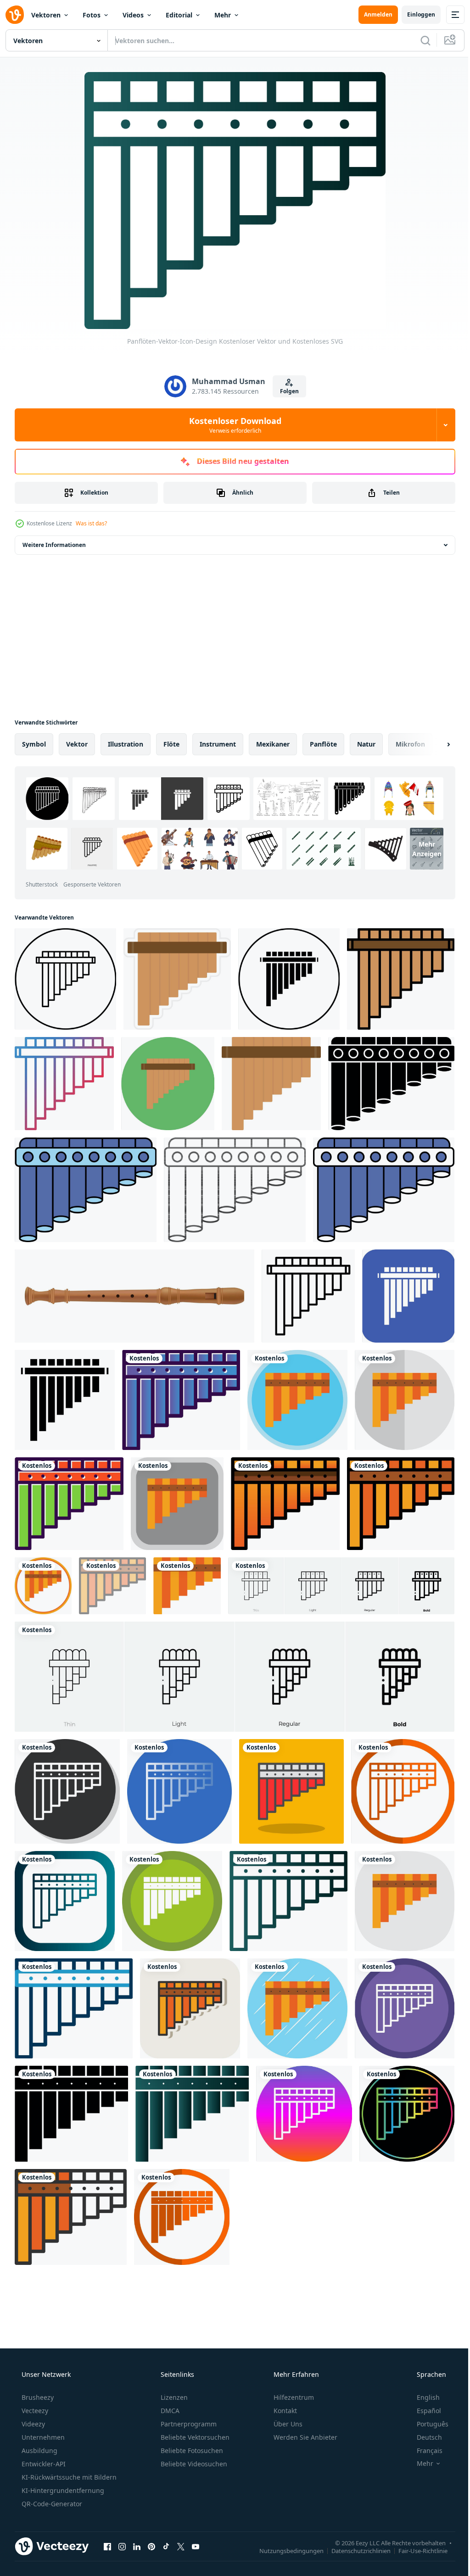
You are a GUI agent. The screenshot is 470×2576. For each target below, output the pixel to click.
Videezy (32, 2424)
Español (423, 2411)
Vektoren (46, 15)
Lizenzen (173, 2397)
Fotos (92, 15)
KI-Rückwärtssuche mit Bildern (68, 2477)
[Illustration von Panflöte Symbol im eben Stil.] (235, 1190)
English (422, 2397)
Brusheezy (37, 2397)
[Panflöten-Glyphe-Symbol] (65, 1400)
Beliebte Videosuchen (193, 2464)
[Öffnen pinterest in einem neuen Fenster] (151, 2546)
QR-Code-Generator (51, 2504)
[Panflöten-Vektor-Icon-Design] (181, 1400)
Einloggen (414, 14)
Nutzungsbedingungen (285, 2550)
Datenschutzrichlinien (354, 2550)
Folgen (286, 391)
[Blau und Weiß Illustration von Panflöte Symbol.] (384, 1190)
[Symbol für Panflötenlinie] (308, 1296)
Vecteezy (34, 2411)
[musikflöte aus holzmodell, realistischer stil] (134, 1296)
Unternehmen (42, 2437)
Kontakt (284, 2411)
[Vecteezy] (15, 15)
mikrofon (410, 744)
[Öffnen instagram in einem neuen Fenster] (122, 2546)
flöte (171, 744)
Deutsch (423, 2437)
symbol (34, 744)
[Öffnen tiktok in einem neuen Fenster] (166, 2546)
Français (424, 2451)
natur (366, 744)
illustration (126, 744)
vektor (77, 744)
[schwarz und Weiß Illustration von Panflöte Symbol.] (391, 1084)
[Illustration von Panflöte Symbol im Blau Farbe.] (86, 1190)
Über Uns (287, 2424)
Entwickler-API (43, 2464)
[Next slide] (434, 744)
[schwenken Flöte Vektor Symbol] (65, 979)
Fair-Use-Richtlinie (416, 2550)
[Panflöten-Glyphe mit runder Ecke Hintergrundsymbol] (408, 1296)
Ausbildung (39, 2451)
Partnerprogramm (188, 2424)
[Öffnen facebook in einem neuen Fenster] (107, 2546)
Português (427, 2424)
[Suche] (419, 40)
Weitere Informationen (54, 545)
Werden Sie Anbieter (305, 2437)
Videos (133, 15)
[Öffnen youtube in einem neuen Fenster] (196, 2546)
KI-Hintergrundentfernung (62, 2490)
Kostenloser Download (232, 425)
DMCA (169, 2411)
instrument (218, 744)
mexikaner (273, 744)
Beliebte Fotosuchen (191, 2451)
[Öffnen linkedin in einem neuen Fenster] (137, 2546)
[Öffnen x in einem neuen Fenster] (181, 2546)
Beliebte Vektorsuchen (194, 2437)
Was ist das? (91, 523)
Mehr (223, 15)
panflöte (323, 744)
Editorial (179, 15)
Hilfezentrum (293, 2397)
